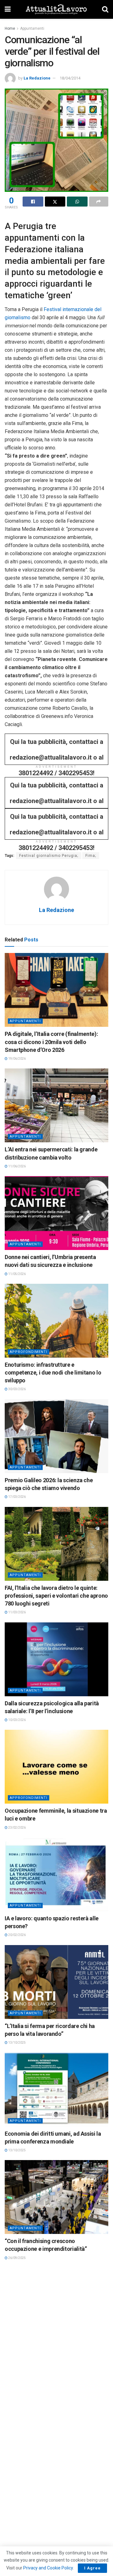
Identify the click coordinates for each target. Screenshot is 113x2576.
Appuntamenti (32, 28)
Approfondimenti (29, 1352)
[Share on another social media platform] (99, 202)
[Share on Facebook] (33, 202)
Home (10, 28)
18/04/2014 (70, 78)
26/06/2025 (17, 2373)
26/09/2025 (17, 2258)
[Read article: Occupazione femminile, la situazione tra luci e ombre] (56, 1767)
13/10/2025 (17, 2043)
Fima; (91, 856)
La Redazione (37, 78)
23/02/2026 (17, 1828)
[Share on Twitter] (55, 202)
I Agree (92, 2568)
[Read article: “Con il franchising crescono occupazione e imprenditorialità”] (56, 2197)
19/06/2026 (17, 1059)
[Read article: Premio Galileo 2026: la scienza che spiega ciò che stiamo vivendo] (56, 1436)
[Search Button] (105, 9)
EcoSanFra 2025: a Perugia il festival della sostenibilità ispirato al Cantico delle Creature (50, 2356)
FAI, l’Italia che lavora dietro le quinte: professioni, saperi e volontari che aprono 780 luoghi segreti (56, 1596)
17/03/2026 (17, 1497)
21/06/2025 (17, 2481)
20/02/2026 (17, 1935)
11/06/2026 (17, 1166)
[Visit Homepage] (56, 9)
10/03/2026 (17, 1720)
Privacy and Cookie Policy (48, 2568)
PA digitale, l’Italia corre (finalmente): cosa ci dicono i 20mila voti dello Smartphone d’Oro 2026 (51, 1042)
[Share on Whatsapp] (77, 202)
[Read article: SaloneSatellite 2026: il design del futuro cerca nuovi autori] (56, 2420)
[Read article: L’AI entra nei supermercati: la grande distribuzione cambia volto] (56, 1105)
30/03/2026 (17, 1389)
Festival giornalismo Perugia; (49, 856)
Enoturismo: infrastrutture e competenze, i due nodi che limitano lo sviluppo (53, 1373)
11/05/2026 (17, 1274)
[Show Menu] (8, 9)
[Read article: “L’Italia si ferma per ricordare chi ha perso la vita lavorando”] (56, 1982)
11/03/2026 (17, 1612)
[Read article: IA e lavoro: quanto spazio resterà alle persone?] (56, 1874)
